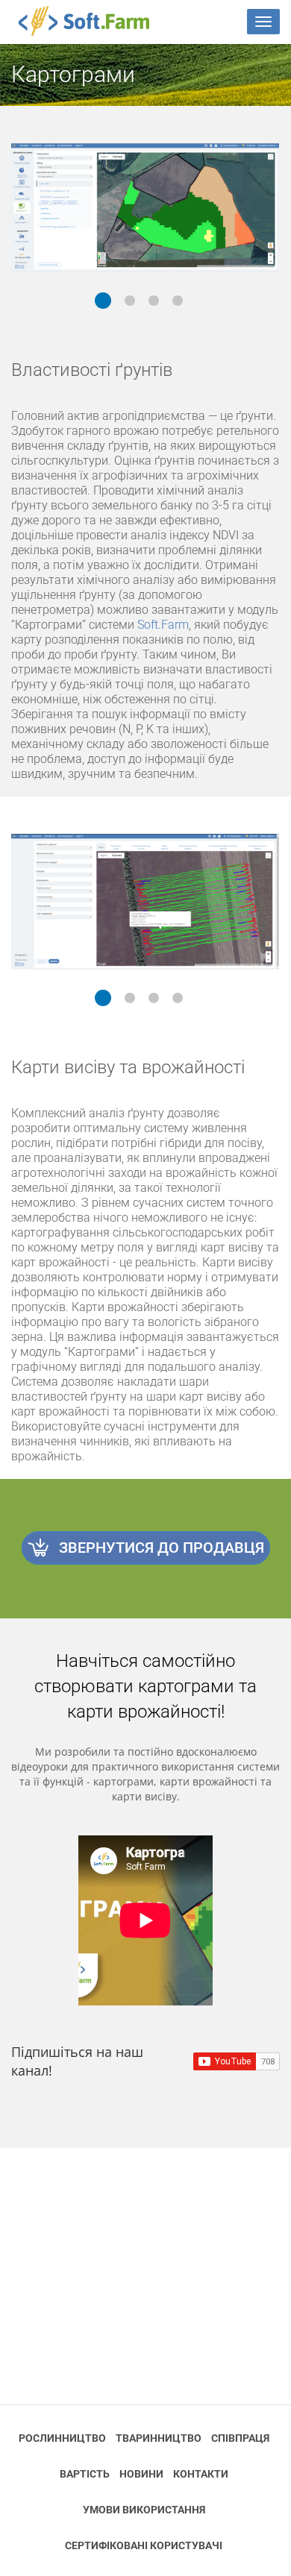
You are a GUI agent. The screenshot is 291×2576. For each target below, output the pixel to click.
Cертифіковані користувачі (144, 2545)
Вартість (85, 2474)
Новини (141, 2474)
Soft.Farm (92, 21)
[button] (103, 301)
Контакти (201, 2474)
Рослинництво (62, 2438)
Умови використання (144, 2510)
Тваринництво (159, 2438)
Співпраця (240, 2438)
